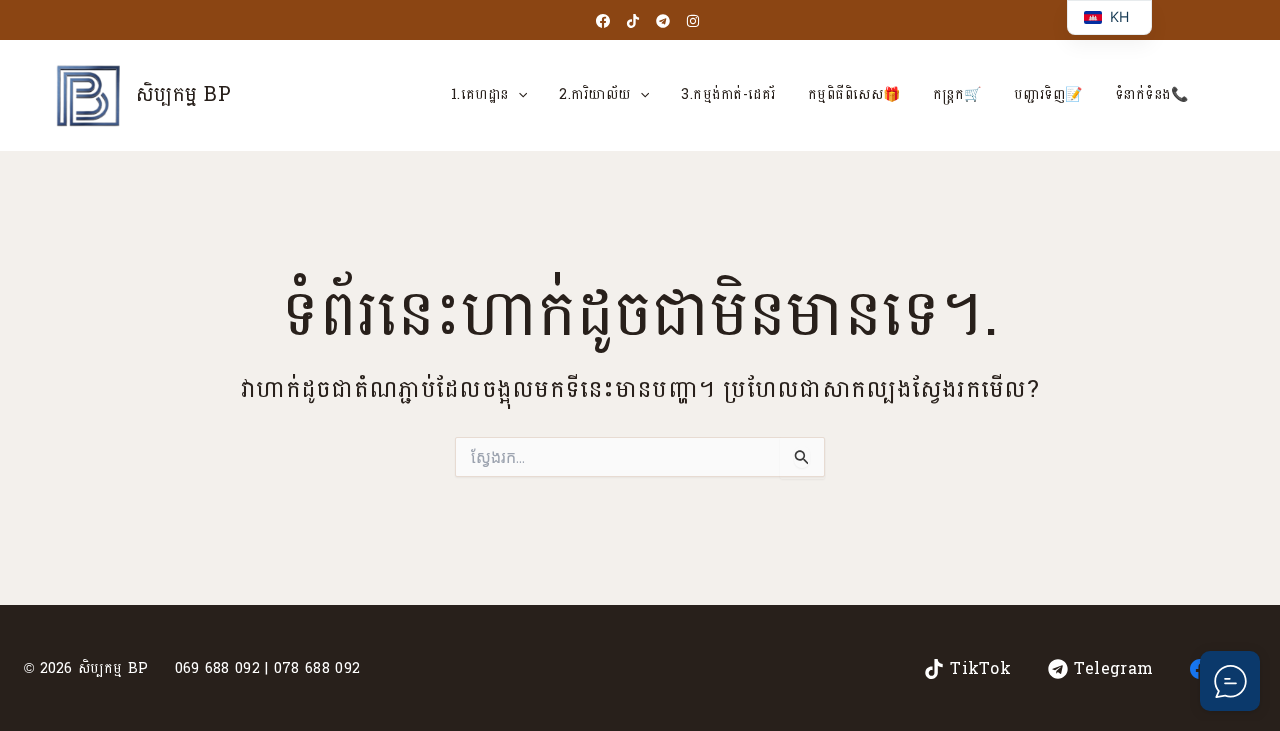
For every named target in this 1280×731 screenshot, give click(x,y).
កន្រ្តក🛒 (957, 94)
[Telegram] (663, 21)
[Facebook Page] (603, 21)
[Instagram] (693, 21)
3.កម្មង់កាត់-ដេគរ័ (728, 94)
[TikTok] (633, 21)
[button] (518, 95)
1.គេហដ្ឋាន (480, 94)
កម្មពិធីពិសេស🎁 (854, 94)
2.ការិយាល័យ (595, 94)
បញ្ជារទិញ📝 (1048, 94)
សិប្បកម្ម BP (183, 95)
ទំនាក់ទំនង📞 (1152, 94)
